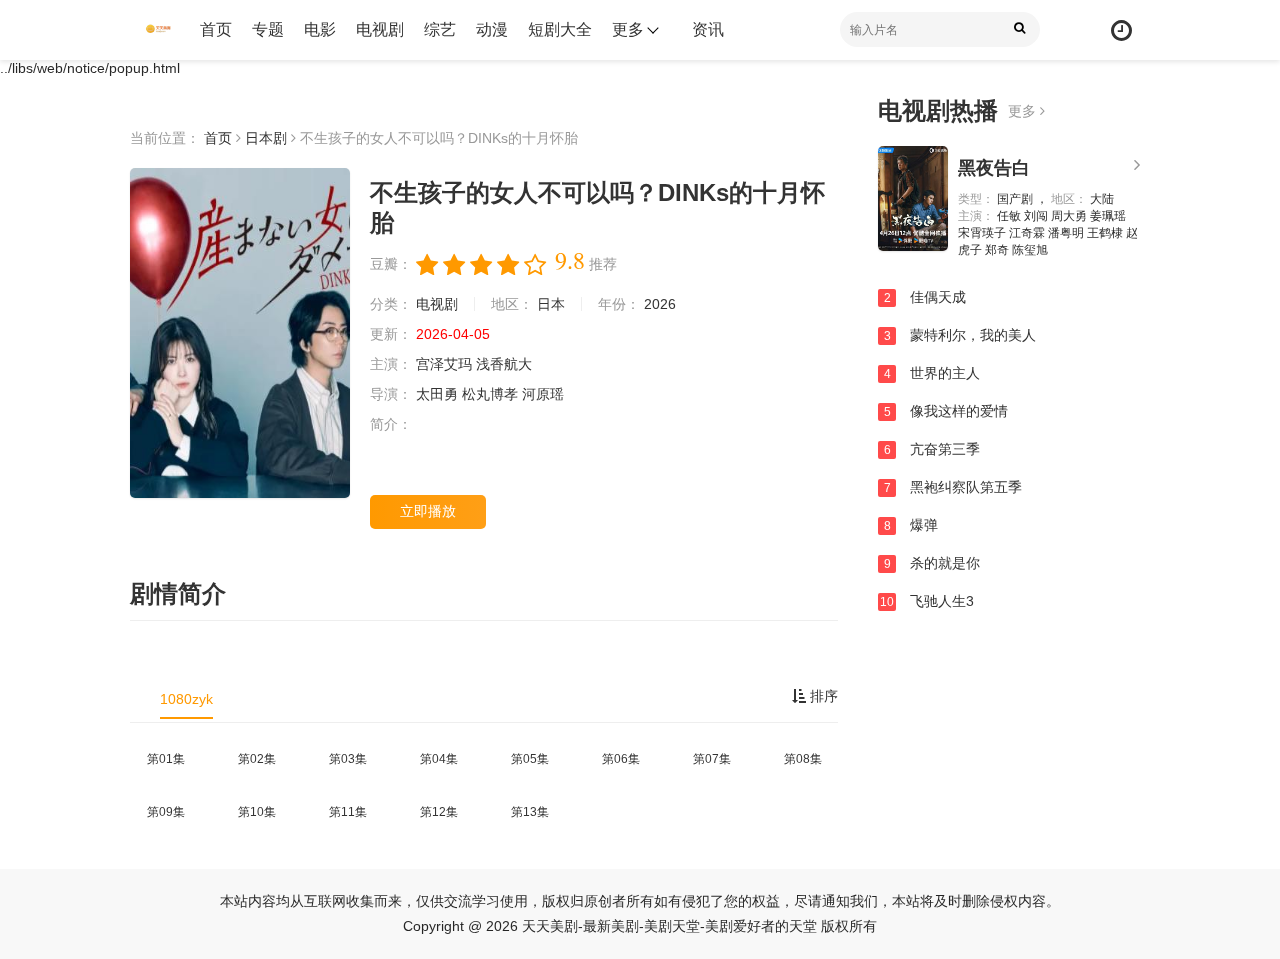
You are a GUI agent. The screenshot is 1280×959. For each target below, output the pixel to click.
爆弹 (911, 525)
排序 (822, 696)
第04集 (439, 759)
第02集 (257, 759)
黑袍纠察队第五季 (953, 487)
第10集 (257, 812)
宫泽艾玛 (446, 364)
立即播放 (428, 511)
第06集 (621, 759)
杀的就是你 (932, 563)
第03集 (348, 759)
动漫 (492, 29)
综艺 (440, 29)
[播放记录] (1121, 30)
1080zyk (186, 699)
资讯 (708, 29)
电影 (320, 29)
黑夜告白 (994, 168)
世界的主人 (932, 373)
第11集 (348, 812)
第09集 (166, 812)
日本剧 (266, 138)
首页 (216, 29)
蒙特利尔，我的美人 (960, 335)
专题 (268, 29)
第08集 (803, 759)
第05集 (530, 759)
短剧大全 (560, 29)
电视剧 (380, 29)
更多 (1024, 111)
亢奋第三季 (932, 449)
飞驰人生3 (927, 601)
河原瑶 (543, 394)
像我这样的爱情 (946, 411)
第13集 (530, 812)
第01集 (166, 759)
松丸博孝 (492, 394)
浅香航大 (504, 364)
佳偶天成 (925, 297)
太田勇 (439, 394)
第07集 (712, 759)
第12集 (439, 812)
